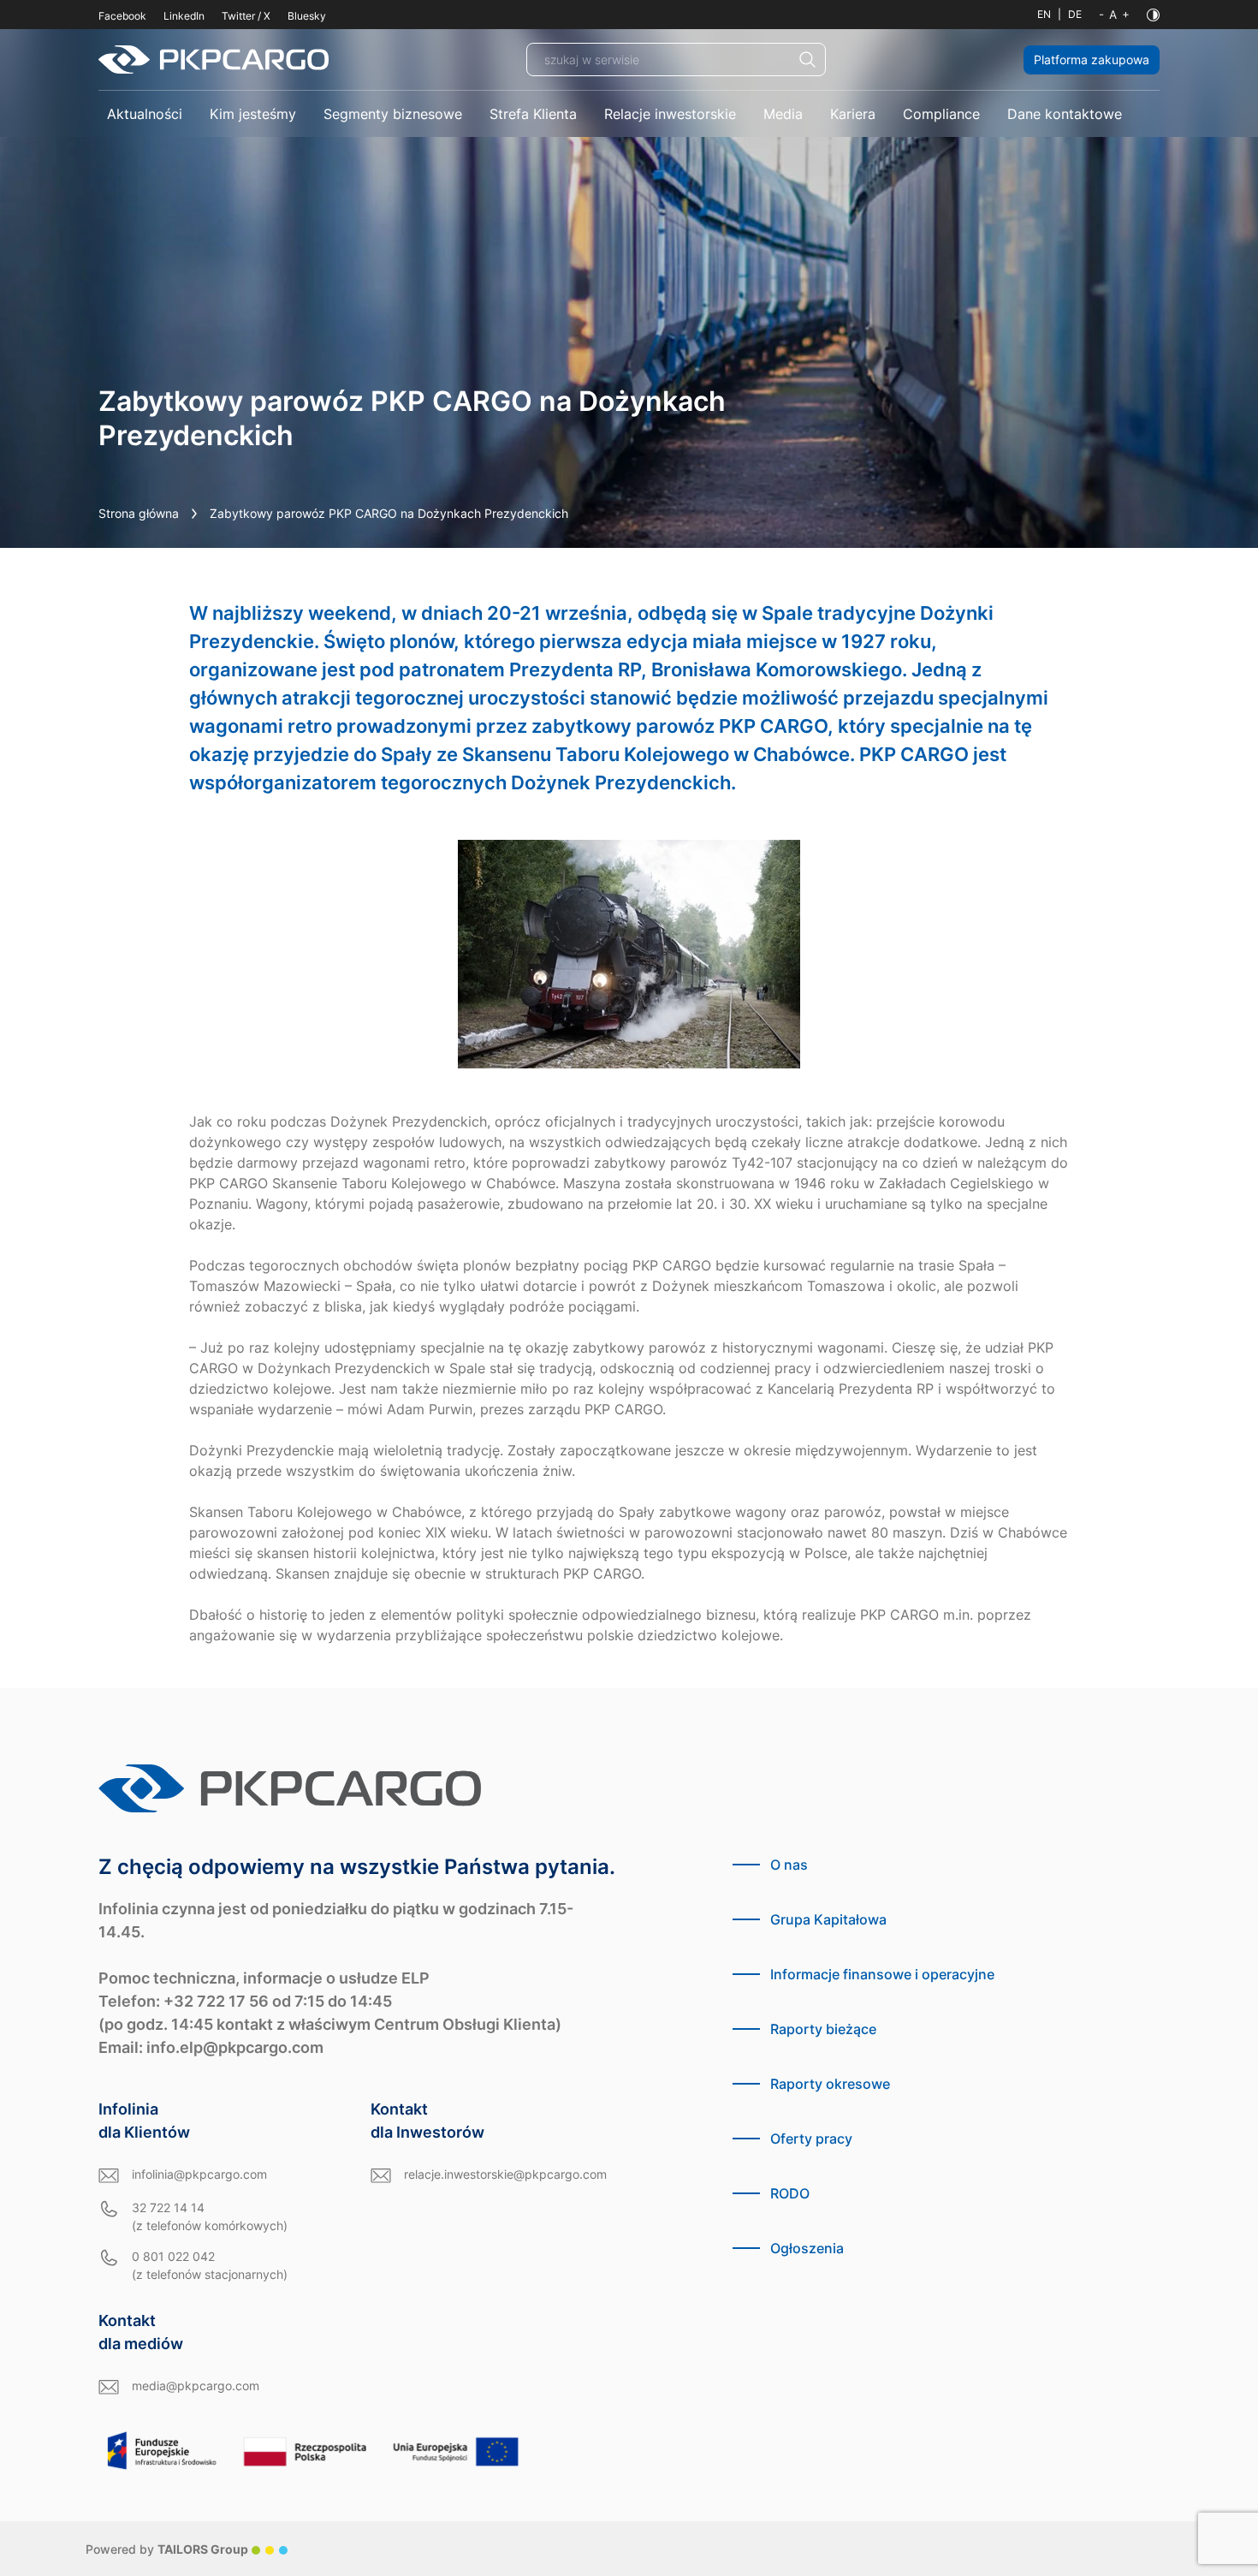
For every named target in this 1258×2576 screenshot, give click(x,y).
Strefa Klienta (533, 114)
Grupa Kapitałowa (828, 1919)
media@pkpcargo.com (196, 2386)
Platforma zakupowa (1092, 59)
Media (783, 114)
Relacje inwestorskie (670, 114)
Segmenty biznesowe (393, 114)
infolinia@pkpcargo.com (199, 2174)
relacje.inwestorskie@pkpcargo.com (505, 2174)
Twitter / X (246, 16)
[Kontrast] (1153, 15)
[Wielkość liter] (1114, 15)
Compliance (941, 114)
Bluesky (307, 16)
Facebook (122, 16)
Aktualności (145, 114)
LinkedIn (184, 16)
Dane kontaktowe (1065, 114)
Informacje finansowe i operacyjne (882, 1974)
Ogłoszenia (807, 2248)
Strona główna (139, 513)
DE (1075, 14)
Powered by (167, 2549)
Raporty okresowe (830, 2084)
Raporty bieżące (823, 2029)
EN (1044, 14)
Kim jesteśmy (253, 114)
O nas (789, 1865)
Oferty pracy (811, 2139)
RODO (790, 2193)
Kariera (853, 114)
